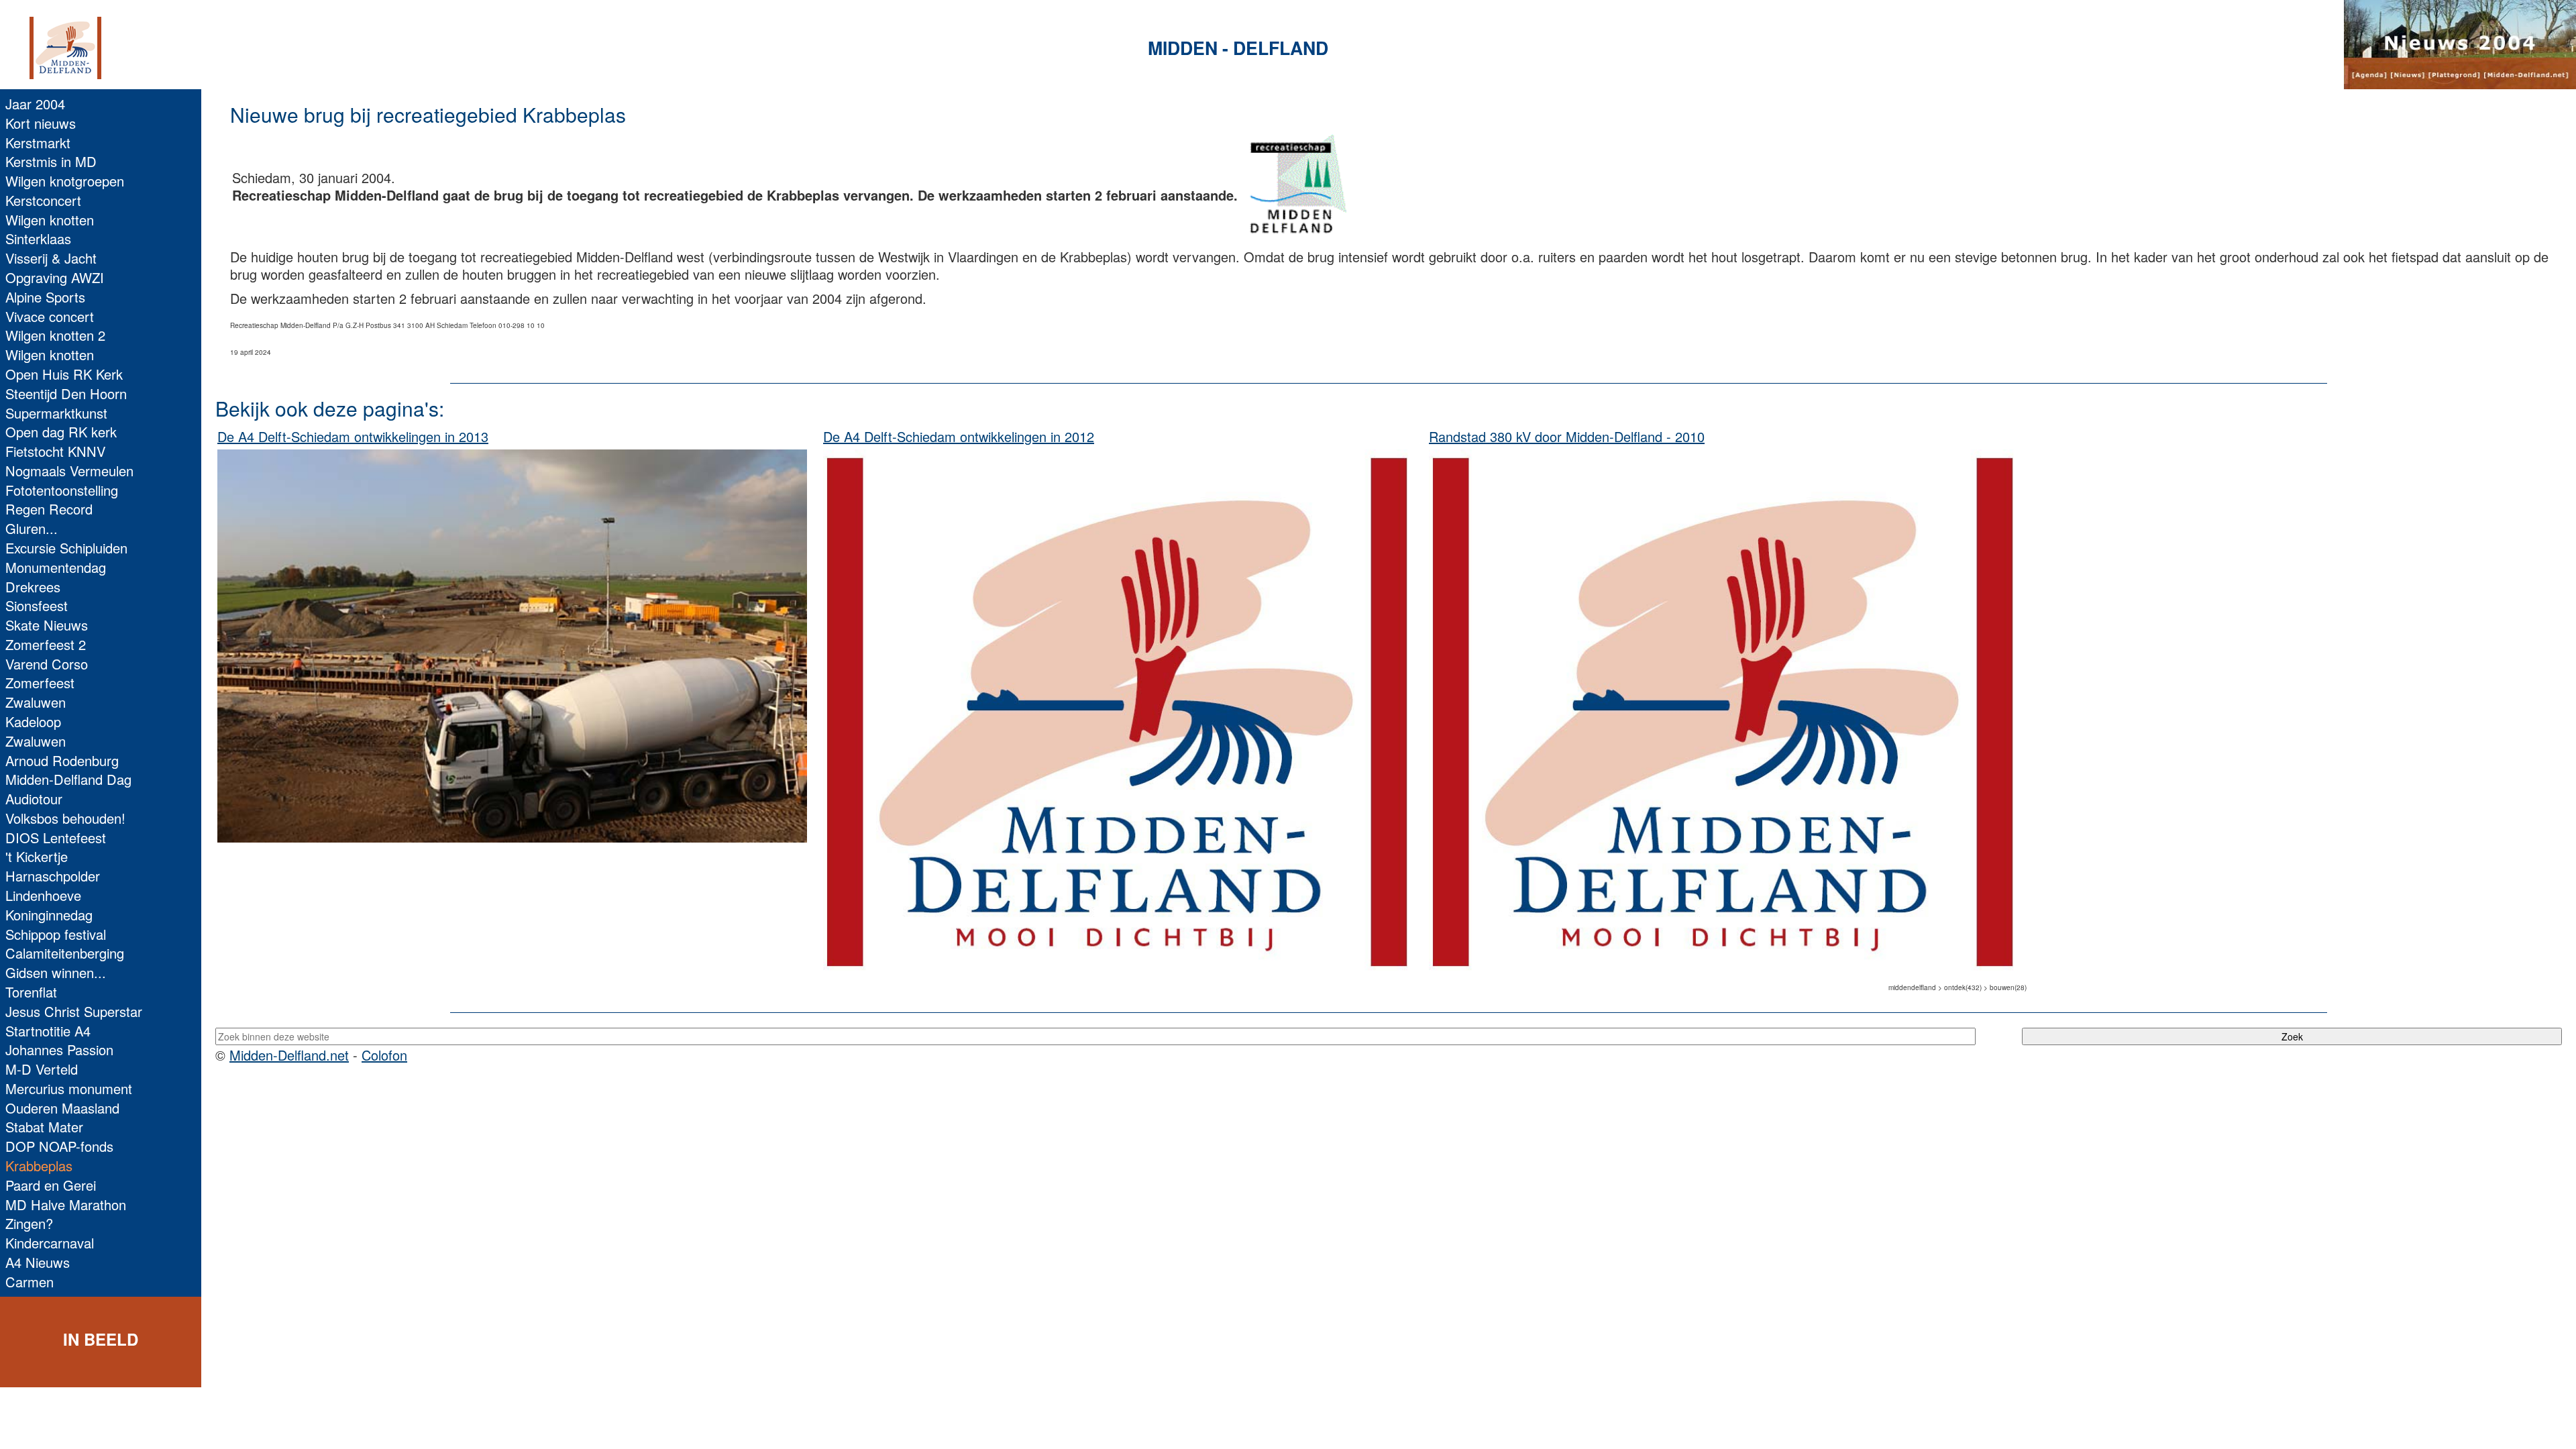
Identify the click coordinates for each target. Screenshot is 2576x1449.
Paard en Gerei (51, 1185)
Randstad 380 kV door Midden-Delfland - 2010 (1567, 436)
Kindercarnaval (50, 1243)
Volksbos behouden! (65, 818)
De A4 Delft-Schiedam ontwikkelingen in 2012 (959, 436)
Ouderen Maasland (62, 1108)
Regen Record (49, 509)
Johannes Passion (59, 1050)
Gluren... (32, 528)
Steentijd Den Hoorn (66, 393)
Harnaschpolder (53, 876)
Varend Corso (47, 664)
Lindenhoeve (43, 895)
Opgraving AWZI (55, 277)
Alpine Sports (45, 297)
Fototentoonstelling (62, 490)
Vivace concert (50, 316)
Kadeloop (33, 721)
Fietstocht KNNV (55, 451)
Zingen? (29, 1223)
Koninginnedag (49, 915)
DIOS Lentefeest (56, 838)
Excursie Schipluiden (66, 548)
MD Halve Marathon (66, 1204)
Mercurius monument (69, 1088)
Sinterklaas (38, 238)
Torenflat (31, 992)
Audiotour (34, 799)
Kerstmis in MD (51, 161)
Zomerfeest (40, 683)
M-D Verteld (42, 1069)
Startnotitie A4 (48, 1031)
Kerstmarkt (38, 143)
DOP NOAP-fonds (59, 1146)
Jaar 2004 (35, 104)
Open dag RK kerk (61, 432)
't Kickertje (37, 856)
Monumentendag (56, 567)
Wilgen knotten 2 (55, 335)
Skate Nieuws (47, 625)
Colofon (384, 1055)
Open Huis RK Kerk (64, 374)
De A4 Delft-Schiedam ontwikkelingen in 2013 (353, 436)
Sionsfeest (37, 605)
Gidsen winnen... (56, 972)
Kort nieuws (41, 123)
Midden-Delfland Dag (68, 779)
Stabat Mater (44, 1127)
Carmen (30, 1282)
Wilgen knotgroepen (65, 181)
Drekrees (33, 587)
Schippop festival (56, 934)
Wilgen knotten (50, 220)
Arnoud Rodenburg (62, 760)
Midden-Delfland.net (289, 1055)
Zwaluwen (36, 702)
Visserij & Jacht (51, 258)
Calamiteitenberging (65, 953)
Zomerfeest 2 (46, 644)
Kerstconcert (43, 200)
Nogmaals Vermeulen (69, 471)
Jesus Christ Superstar (74, 1011)
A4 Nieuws (38, 1262)
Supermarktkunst (56, 413)
